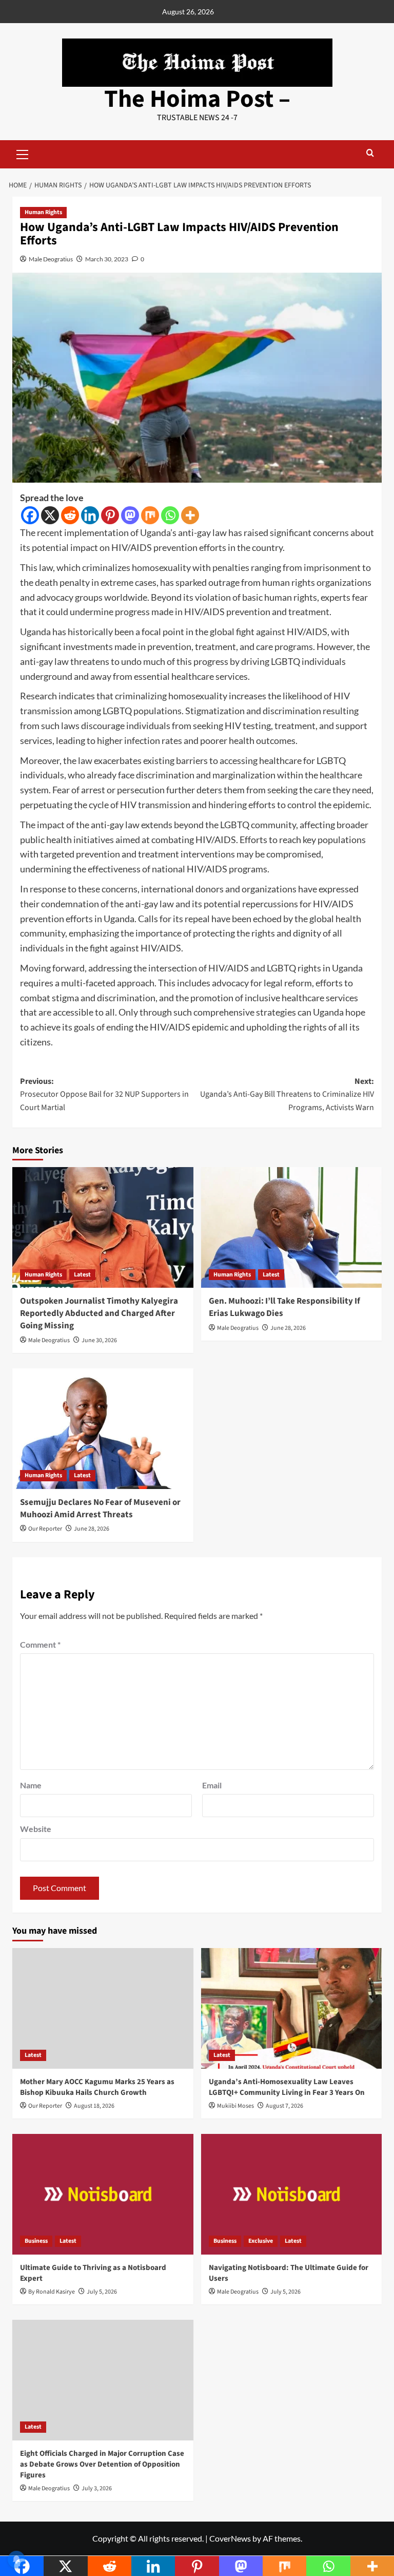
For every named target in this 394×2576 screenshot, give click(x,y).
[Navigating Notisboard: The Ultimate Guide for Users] (292, 2194)
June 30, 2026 (99, 1340)
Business (36, 2241)
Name (31, 1785)
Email (212, 1785)
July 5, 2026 (102, 2292)
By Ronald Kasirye (52, 2292)
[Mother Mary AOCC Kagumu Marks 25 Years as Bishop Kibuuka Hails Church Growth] (103, 2008)
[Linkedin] (90, 515)
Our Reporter (45, 1529)
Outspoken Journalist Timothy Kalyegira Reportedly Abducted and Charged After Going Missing (99, 1313)
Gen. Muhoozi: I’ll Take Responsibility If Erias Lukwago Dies (284, 1307)
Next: (287, 1094)
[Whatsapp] (170, 515)
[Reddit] (70, 515)
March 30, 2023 (107, 259)
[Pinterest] (110, 515)
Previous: (104, 1094)
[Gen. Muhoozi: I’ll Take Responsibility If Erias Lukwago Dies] (292, 1227)
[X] (50, 515)
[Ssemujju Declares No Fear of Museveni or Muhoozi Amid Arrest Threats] (103, 1429)
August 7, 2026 (284, 2106)
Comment (40, 1644)
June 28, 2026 (288, 1328)
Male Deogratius (51, 259)
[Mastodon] (130, 515)
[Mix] (150, 515)
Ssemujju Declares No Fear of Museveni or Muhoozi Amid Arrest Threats (100, 1509)
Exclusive (261, 2241)
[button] (23, 153)
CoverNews (230, 2538)
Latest (82, 1275)
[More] (190, 515)
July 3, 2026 (97, 2488)
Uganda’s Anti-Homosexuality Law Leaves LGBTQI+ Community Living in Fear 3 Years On (287, 2087)
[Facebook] (30, 515)
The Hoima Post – (197, 99)
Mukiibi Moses (235, 2106)
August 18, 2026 (94, 2106)
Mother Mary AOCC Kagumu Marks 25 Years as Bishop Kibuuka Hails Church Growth (97, 2087)
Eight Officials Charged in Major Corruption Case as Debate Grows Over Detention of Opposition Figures (102, 2464)
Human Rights (43, 212)
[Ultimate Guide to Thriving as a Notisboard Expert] (103, 2194)
